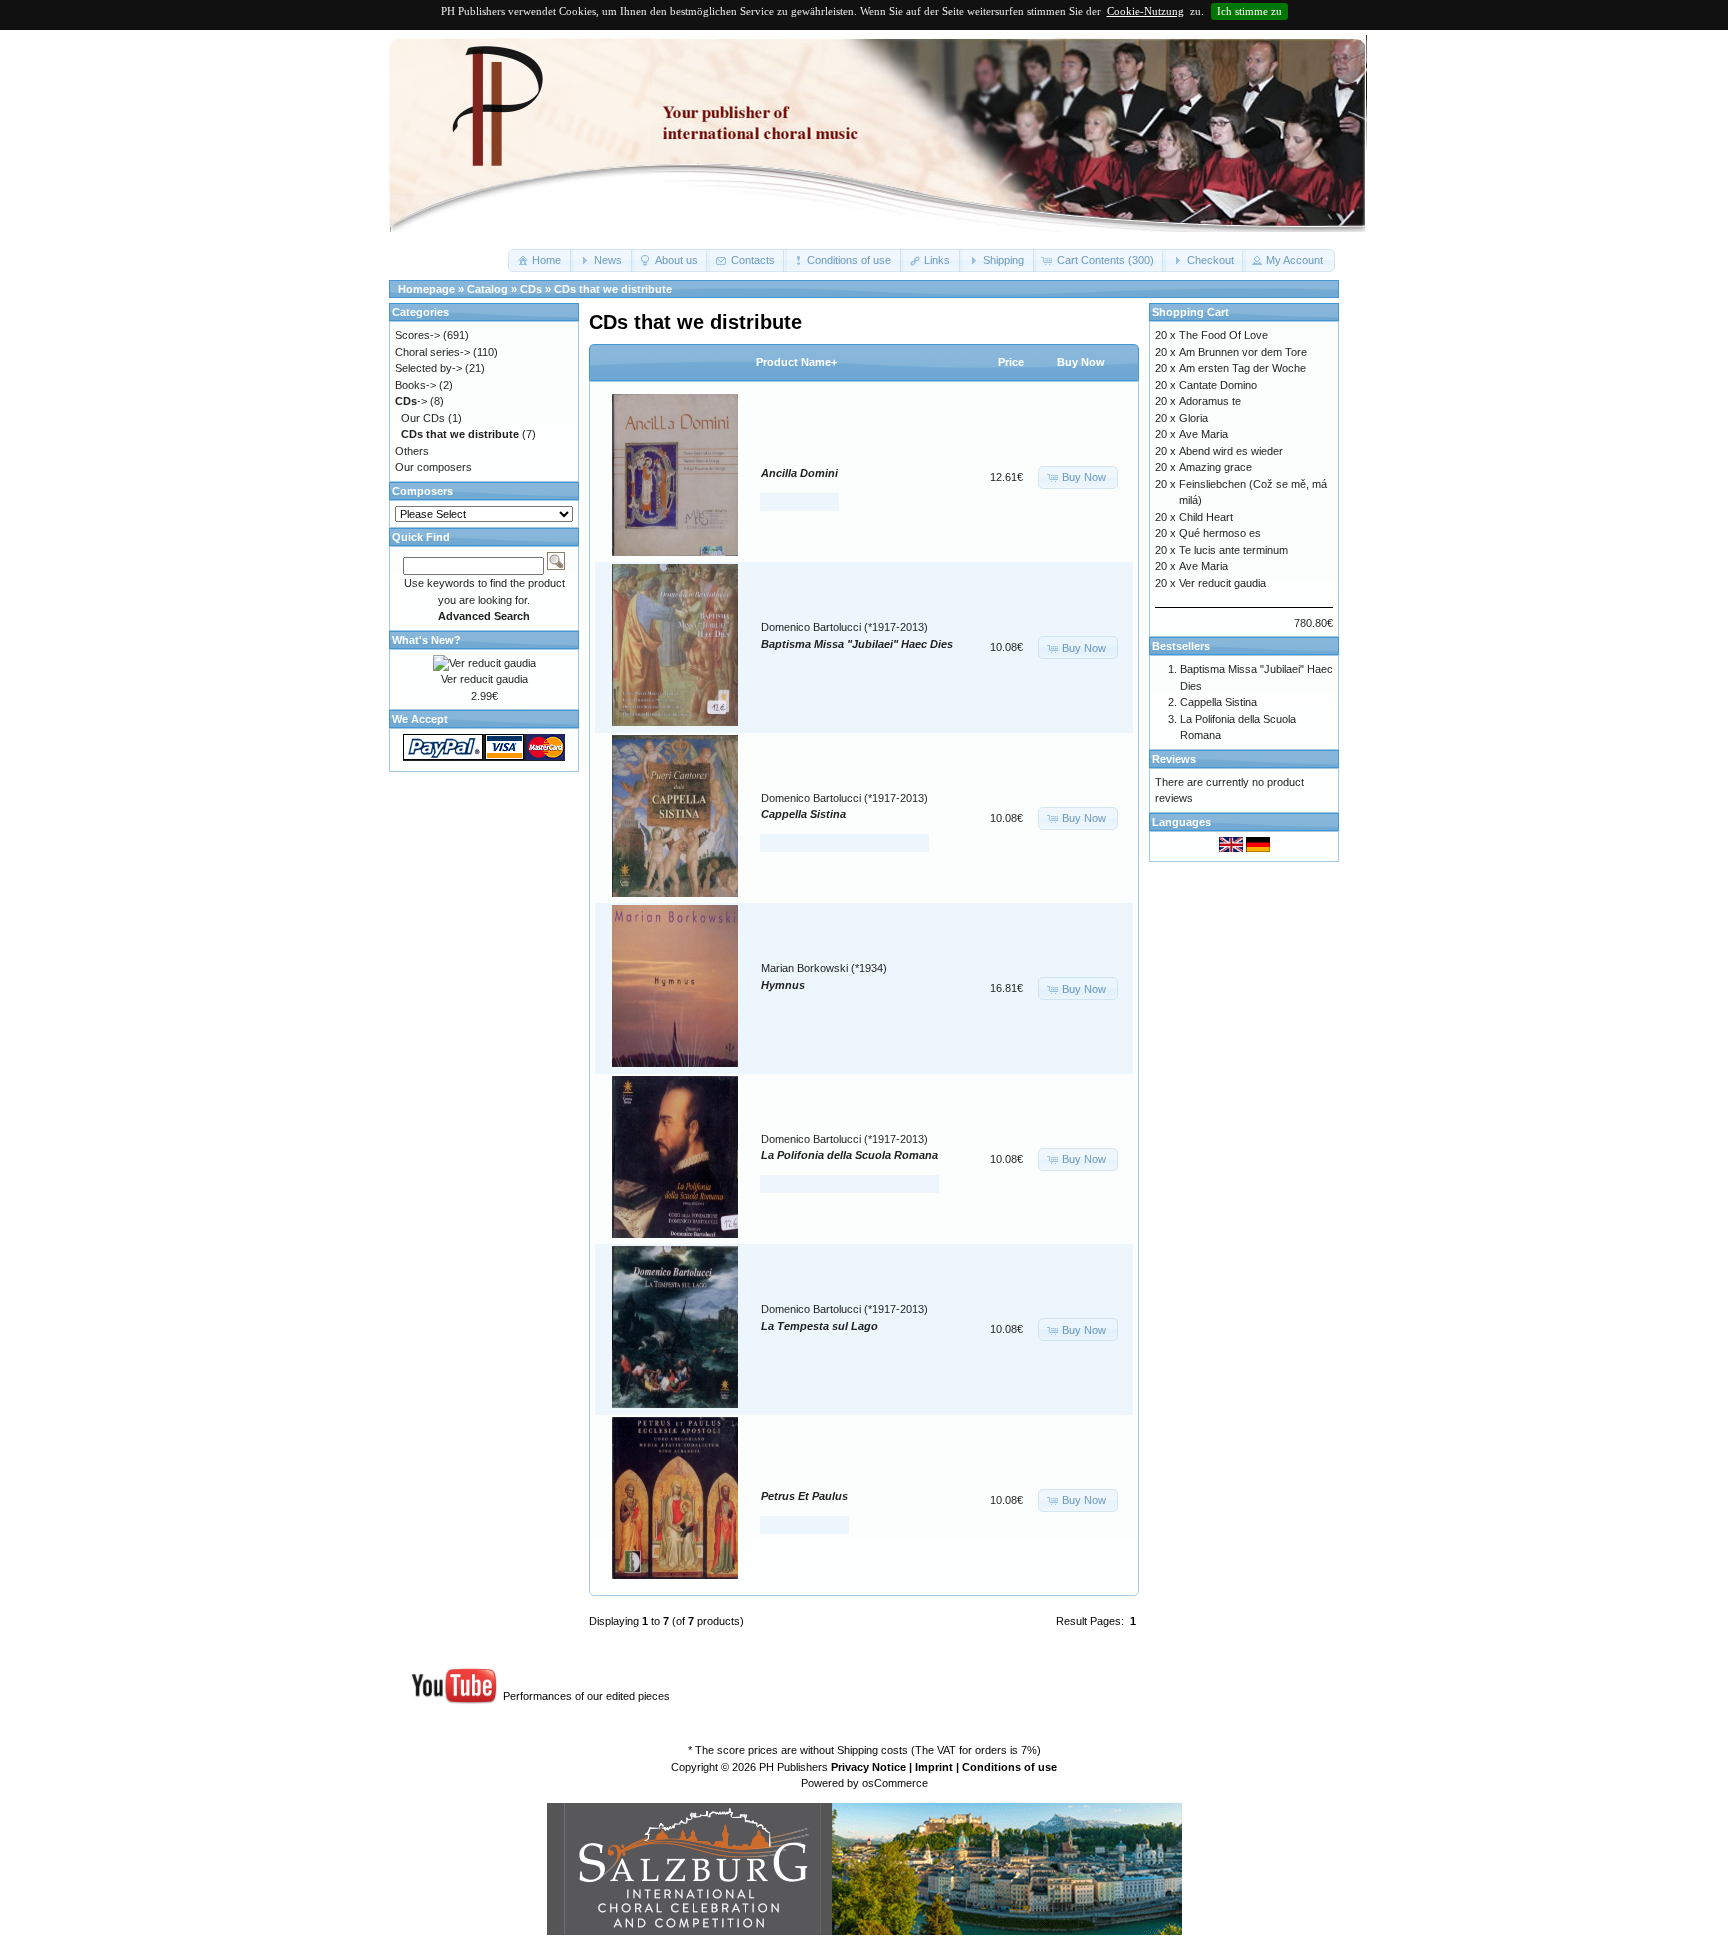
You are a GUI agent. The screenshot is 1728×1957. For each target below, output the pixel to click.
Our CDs (423, 418)
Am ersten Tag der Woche (1242, 368)
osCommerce (895, 1783)
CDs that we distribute (613, 289)
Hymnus (783, 985)
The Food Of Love (1223, 335)
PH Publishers (793, 1767)
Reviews (1174, 759)
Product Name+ (796, 362)
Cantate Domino (1218, 385)
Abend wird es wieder (1231, 451)
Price (1011, 362)
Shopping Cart (1190, 312)
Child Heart (1206, 517)
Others (412, 451)
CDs (531, 289)
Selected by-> (428, 368)
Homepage (426, 289)
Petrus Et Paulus (804, 1496)
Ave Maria (1203, 434)
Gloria (1193, 418)
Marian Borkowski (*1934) (824, 968)
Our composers (433, 467)
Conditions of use (1009, 1767)
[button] (540, 260)
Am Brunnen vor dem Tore (1243, 352)
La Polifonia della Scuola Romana (849, 1155)
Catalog (487, 289)
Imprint (934, 1767)
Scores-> (417, 335)
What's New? (426, 640)
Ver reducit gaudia (484, 679)
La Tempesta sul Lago (819, 1326)
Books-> (415, 385)
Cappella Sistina (803, 814)
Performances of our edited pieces (586, 1696)
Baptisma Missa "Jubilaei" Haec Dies (857, 644)
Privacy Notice (868, 1767)
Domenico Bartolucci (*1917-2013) (844, 627)
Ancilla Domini (799, 473)
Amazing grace (1215, 467)
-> (411, 401)
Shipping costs (872, 1750)
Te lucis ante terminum (1233, 550)
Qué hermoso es (1220, 533)
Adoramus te (1210, 401)
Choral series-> (432, 352)
